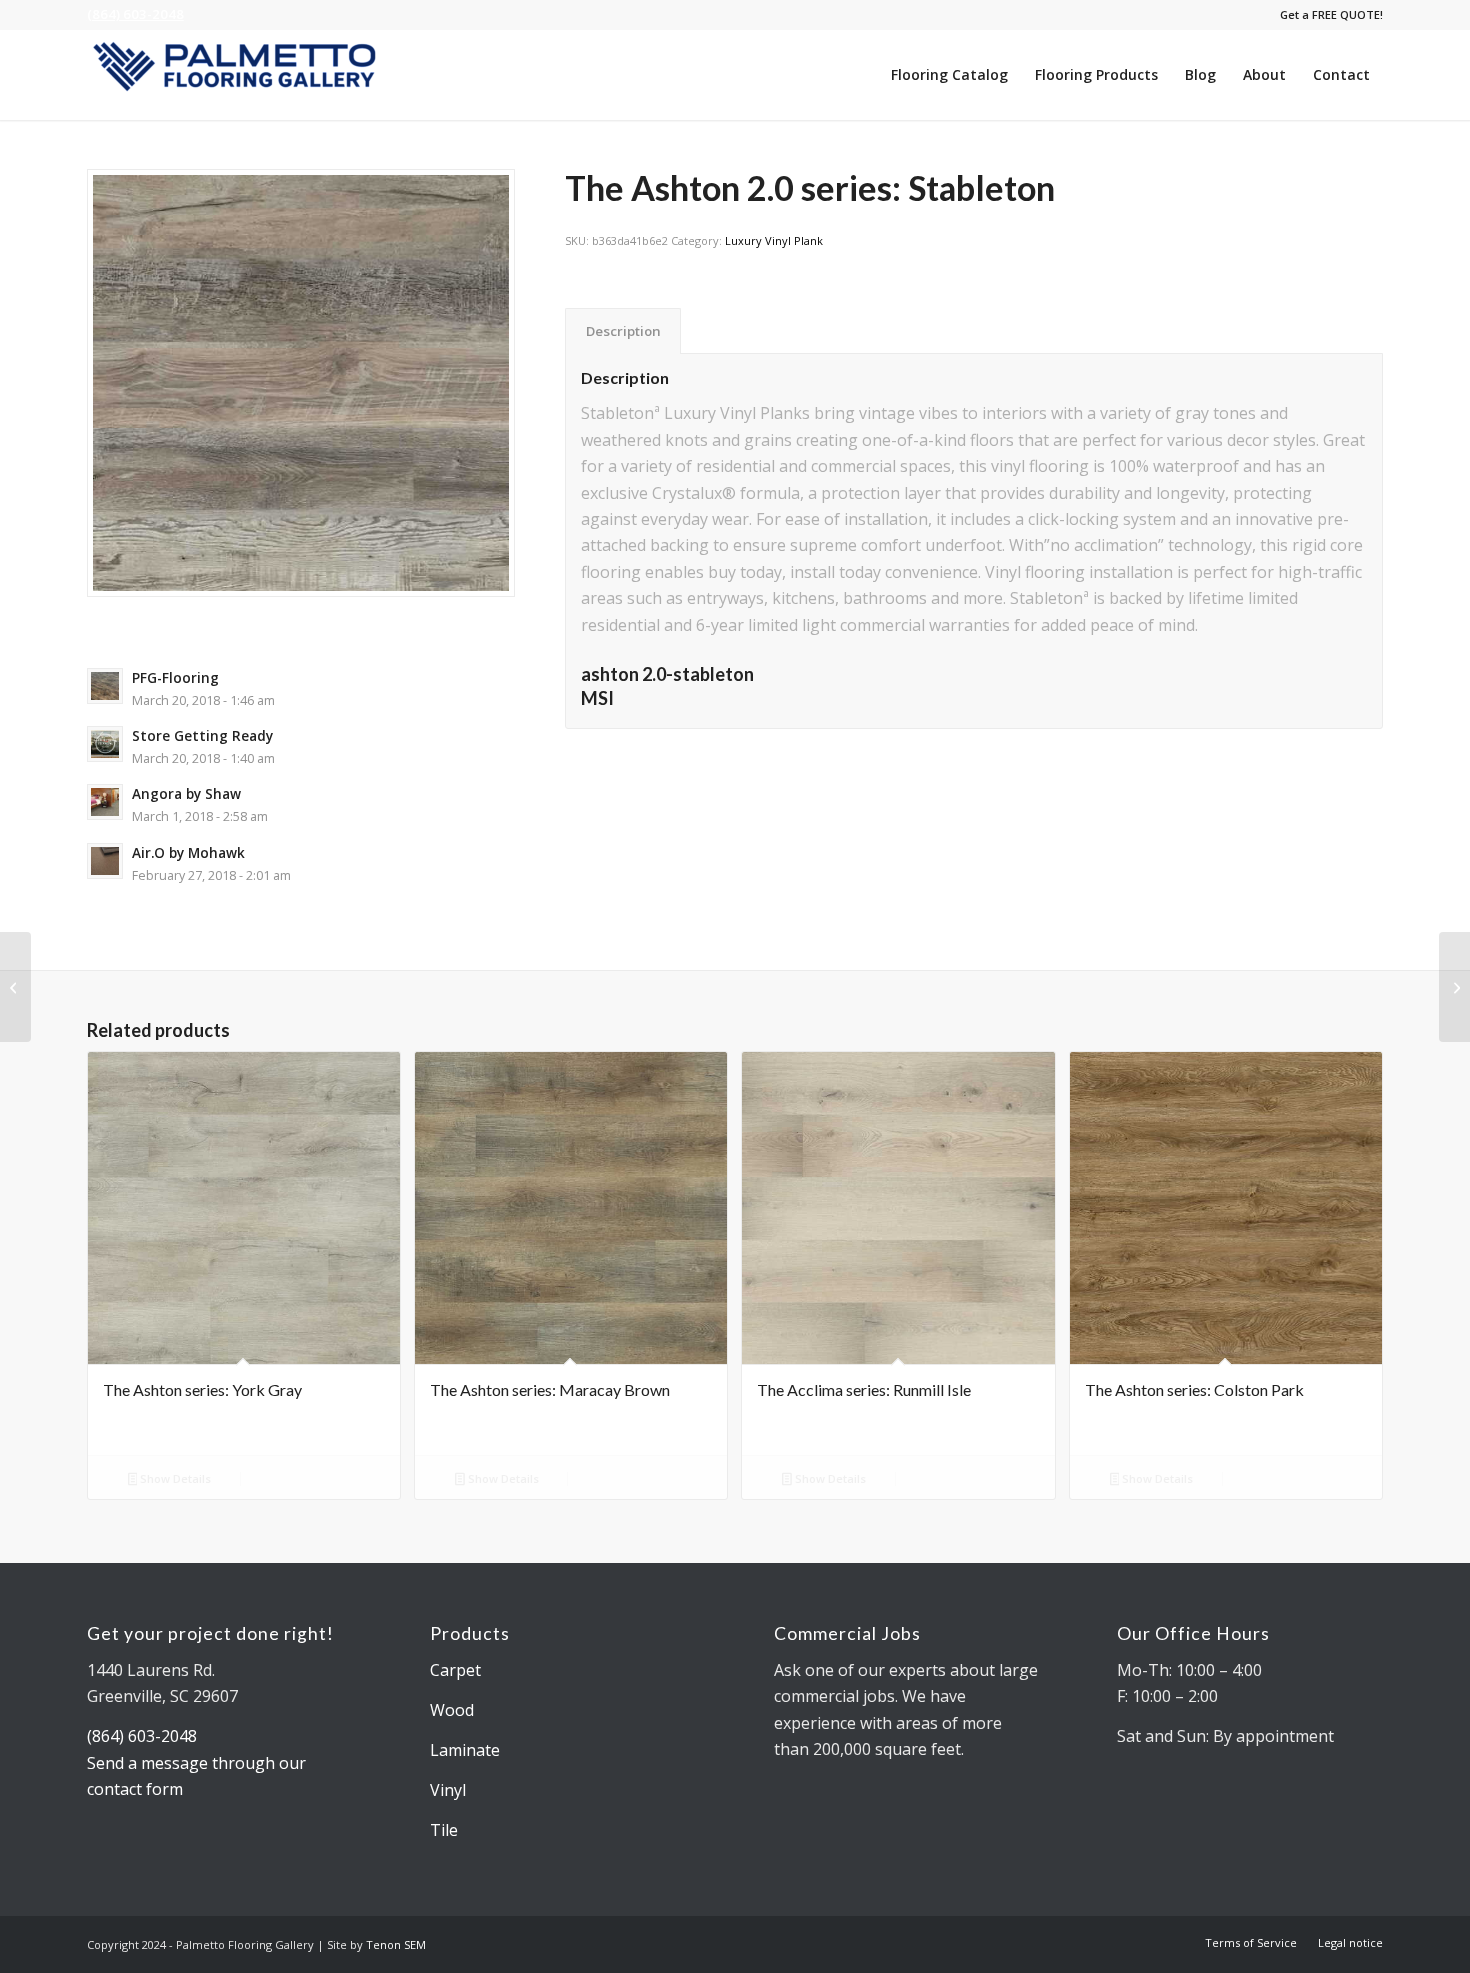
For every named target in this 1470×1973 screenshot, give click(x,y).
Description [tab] (623, 331)
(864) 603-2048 (135, 14)
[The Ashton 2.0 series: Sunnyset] (1454, 987)
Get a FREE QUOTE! (1331, 14)
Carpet (455, 1670)
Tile (444, 1830)
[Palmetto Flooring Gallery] (237, 75)
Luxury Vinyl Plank (774, 240)
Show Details (174, 1478)
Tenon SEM (396, 1944)
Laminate (465, 1750)
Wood (452, 1710)
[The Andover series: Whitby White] (15, 987)
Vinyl (448, 1790)
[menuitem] (1326, 15)
